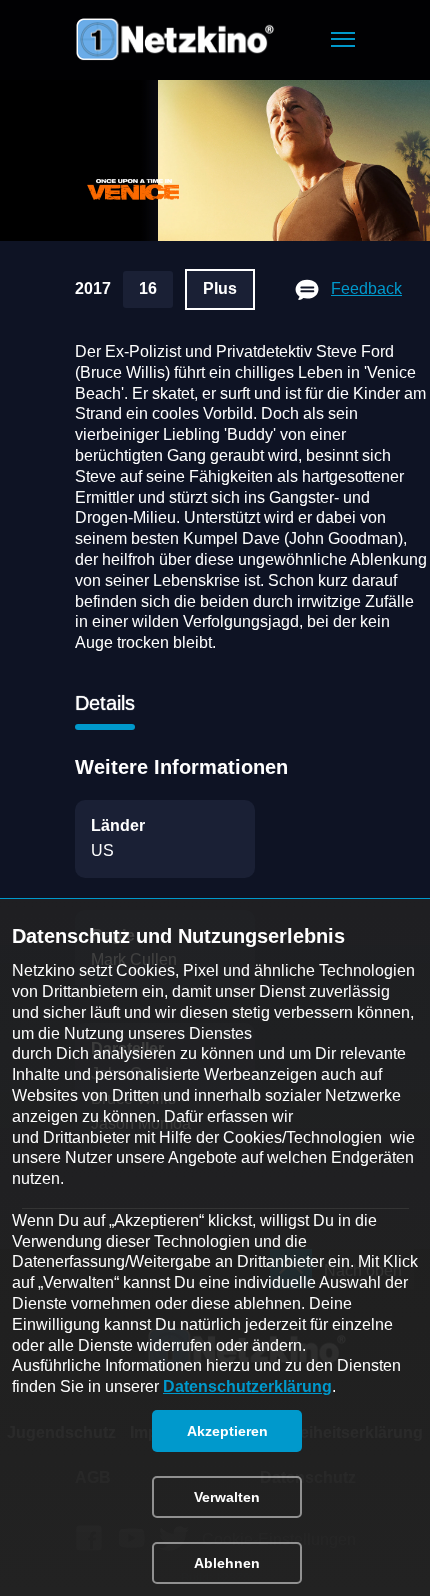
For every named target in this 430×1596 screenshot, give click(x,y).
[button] (343, 39)
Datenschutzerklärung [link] (247, 1386)
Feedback (366, 288)
